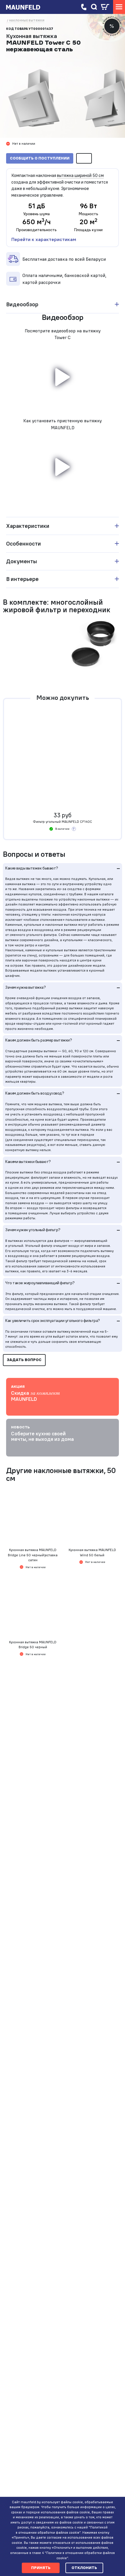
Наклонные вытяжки (27, 20)
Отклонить (84, 2568)
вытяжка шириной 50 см (80, 175)
